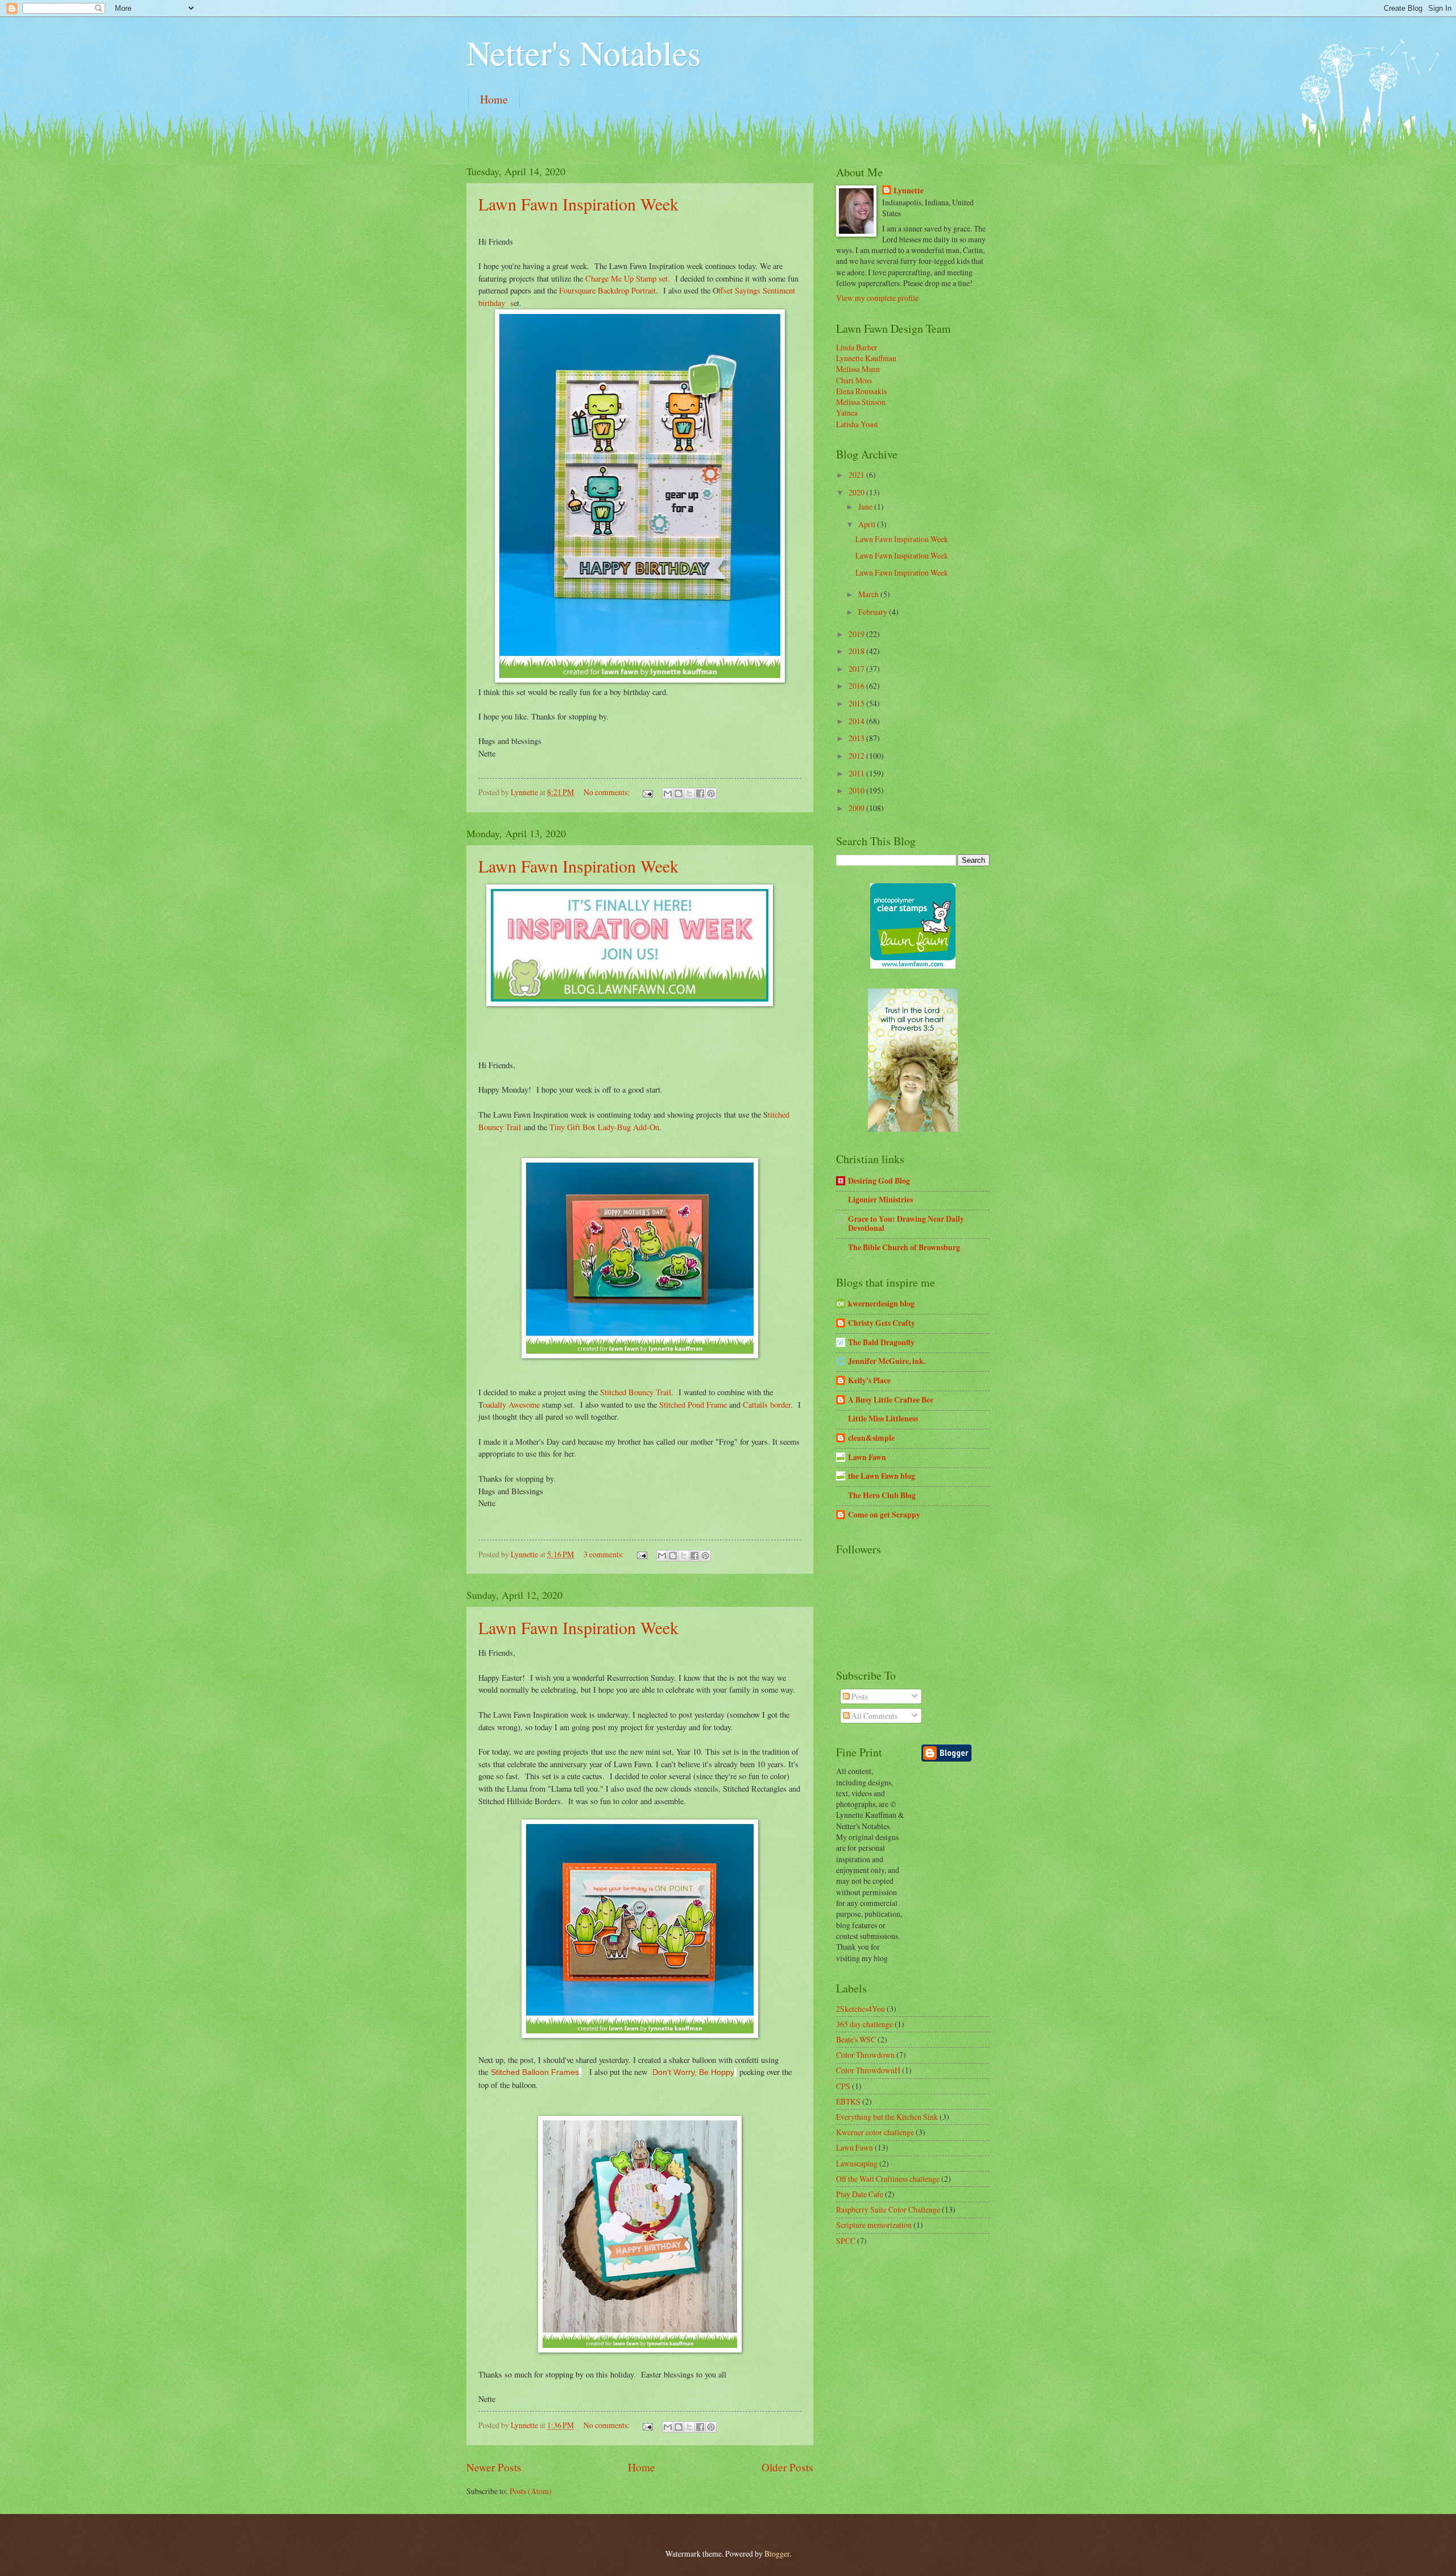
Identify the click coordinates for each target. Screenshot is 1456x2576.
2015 (857, 703)
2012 (857, 756)
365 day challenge (864, 2024)
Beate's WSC (856, 2039)
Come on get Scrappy (884, 1515)
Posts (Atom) (531, 2491)
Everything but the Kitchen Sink (887, 2117)
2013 (857, 738)
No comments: (607, 792)
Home (494, 99)
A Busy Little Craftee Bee (891, 1400)
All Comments (874, 1716)
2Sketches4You (861, 2009)
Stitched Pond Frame (693, 1405)
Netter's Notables (584, 52)
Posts (859, 1696)
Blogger (777, 2554)
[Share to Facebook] (700, 793)
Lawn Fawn (867, 1457)
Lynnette (909, 191)
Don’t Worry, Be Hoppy (693, 2072)
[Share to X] (689, 793)
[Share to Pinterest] (711, 793)
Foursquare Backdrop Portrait (607, 290)
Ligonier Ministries (880, 1200)
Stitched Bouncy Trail (636, 1392)
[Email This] (668, 793)
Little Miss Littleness (883, 1419)
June (866, 506)
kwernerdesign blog (881, 1304)
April (868, 524)
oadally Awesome (512, 1405)
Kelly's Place (869, 1380)
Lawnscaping (857, 2163)
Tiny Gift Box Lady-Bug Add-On (604, 1127)
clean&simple (871, 1438)
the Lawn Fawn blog (882, 1476)
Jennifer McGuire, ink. (887, 1361)
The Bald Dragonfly (881, 1342)
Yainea (847, 413)
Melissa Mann (858, 369)
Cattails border (767, 1405)
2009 (857, 808)
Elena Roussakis (861, 391)
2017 (857, 669)
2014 (857, 721)
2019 (857, 634)
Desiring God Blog (879, 1181)
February (874, 612)
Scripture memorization (874, 2225)
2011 (857, 773)
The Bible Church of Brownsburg (904, 1247)
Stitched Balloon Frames (535, 2072)
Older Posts (787, 2467)
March (869, 594)
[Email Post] (647, 792)
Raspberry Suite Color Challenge (888, 2209)
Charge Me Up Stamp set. (628, 278)
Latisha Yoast (857, 424)
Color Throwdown (865, 2055)
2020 (857, 492)
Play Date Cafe (860, 2194)
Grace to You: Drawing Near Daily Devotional (906, 1223)
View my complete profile (877, 298)
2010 (857, 790)
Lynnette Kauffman (866, 358)
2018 (857, 651)
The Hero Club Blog (882, 1495)
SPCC (846, 2241)
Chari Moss (854, 380)
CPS (843, 2086)
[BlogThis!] (679, 793)
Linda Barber (857, 347)
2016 (857, 686)
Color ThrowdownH (868, 2070)
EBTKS (848, 2101)
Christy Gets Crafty (882, 1323)
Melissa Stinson (861, 402)
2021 (857, 475)
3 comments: (605, 1554)
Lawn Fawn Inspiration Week (578, 204)
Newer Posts (494, 2467)
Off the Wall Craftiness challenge (888, 2179)
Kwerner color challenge (875, 2132)
